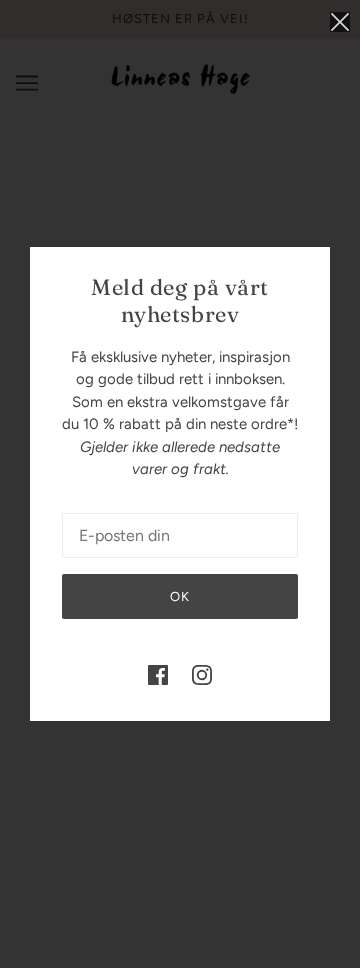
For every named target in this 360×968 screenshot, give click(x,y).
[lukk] (340, 21)
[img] (158, 674)
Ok (180, 596)
